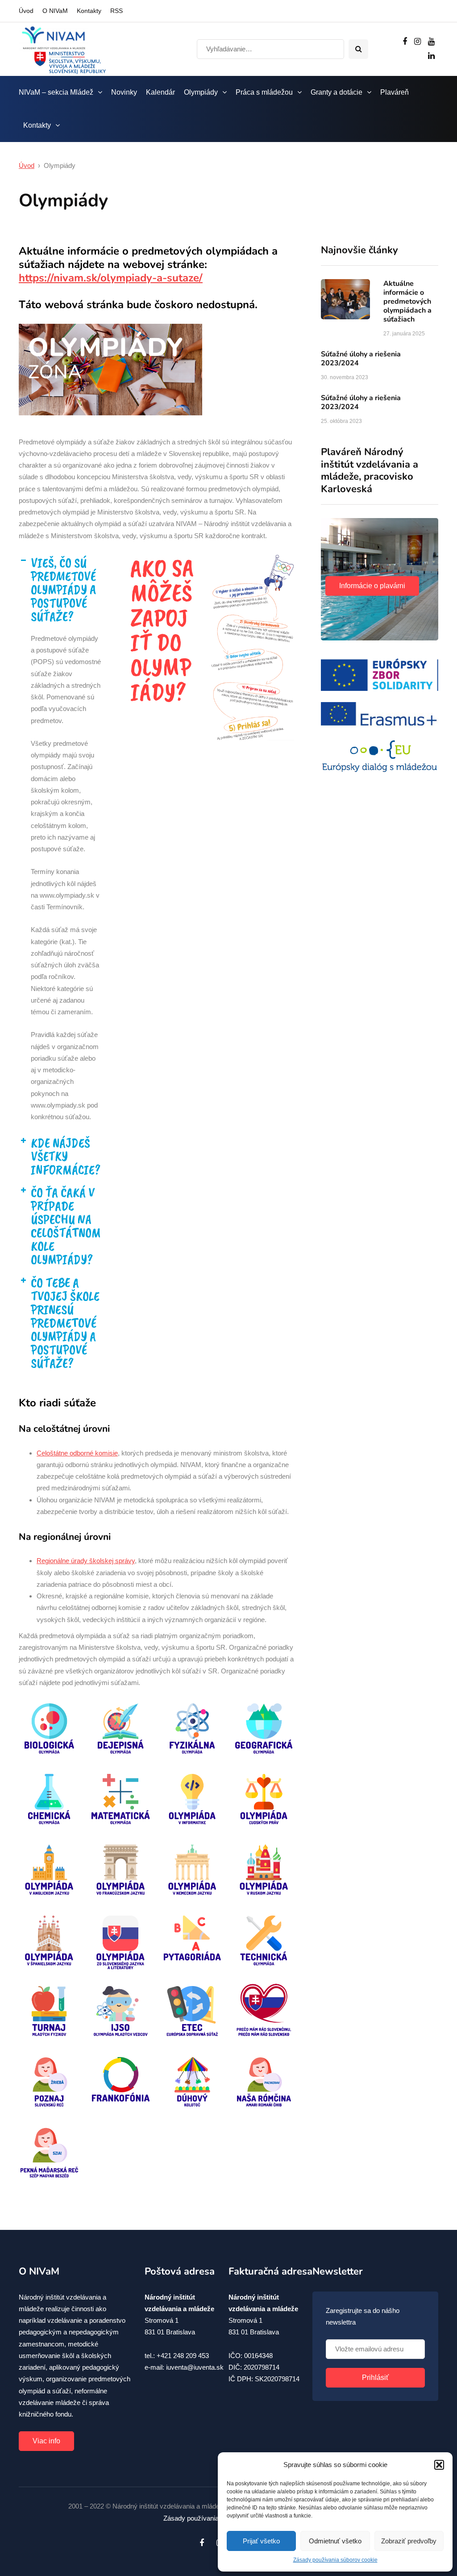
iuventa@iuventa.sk (195, 2367)
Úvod (26, 11)
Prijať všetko (261, 2541)
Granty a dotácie (337, 92)
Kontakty (89, 11)
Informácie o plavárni (372, 586)
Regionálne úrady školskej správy (86, 1561)
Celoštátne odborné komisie (77, 1453)
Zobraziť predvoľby (409, 2541)
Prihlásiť (375, 2377)
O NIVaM (55, 11)
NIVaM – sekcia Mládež (56, 92)
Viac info (46, 2441)
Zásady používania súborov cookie (335, 2560)
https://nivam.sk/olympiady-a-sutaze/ (111, 278)
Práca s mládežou (264, 92)
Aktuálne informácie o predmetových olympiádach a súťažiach (407, 301)
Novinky (124, 92)
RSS (116, 11)
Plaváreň (395, 92)
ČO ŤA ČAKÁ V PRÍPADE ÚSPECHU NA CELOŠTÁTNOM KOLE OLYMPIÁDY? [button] (66, 1226)
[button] (439, 2465)
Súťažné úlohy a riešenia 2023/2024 (361, 359)
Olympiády (201, 92)
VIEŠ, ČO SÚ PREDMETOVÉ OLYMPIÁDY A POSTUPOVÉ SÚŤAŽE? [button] (63, 590)
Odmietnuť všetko (335, 2541)
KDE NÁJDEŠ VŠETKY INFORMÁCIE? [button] (66, 1156)
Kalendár (160, 92)
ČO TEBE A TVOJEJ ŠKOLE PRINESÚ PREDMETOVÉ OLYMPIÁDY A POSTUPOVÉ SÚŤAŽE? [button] (65, 1323)
